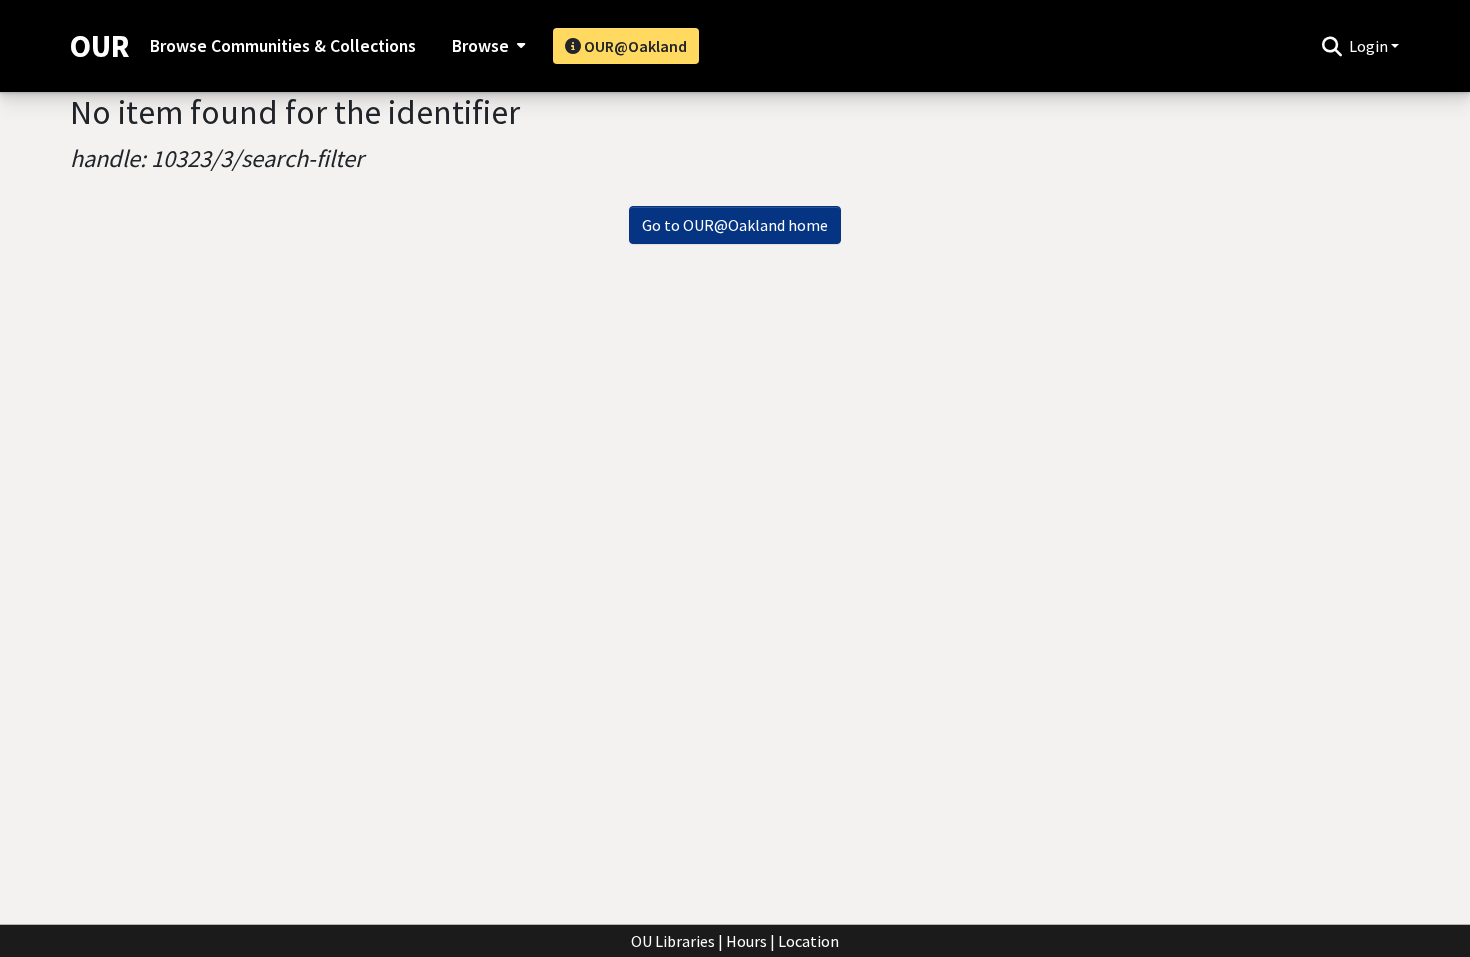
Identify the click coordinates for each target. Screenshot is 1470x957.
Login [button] (1370, 46)
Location (808, 941)
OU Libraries (673, 941)
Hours (746, 941)
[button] (1331, 46)
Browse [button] (480, 46)
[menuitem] (486, 46)
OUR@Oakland (634, 46)
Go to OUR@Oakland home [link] (735, 225)
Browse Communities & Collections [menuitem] (283, 46)
